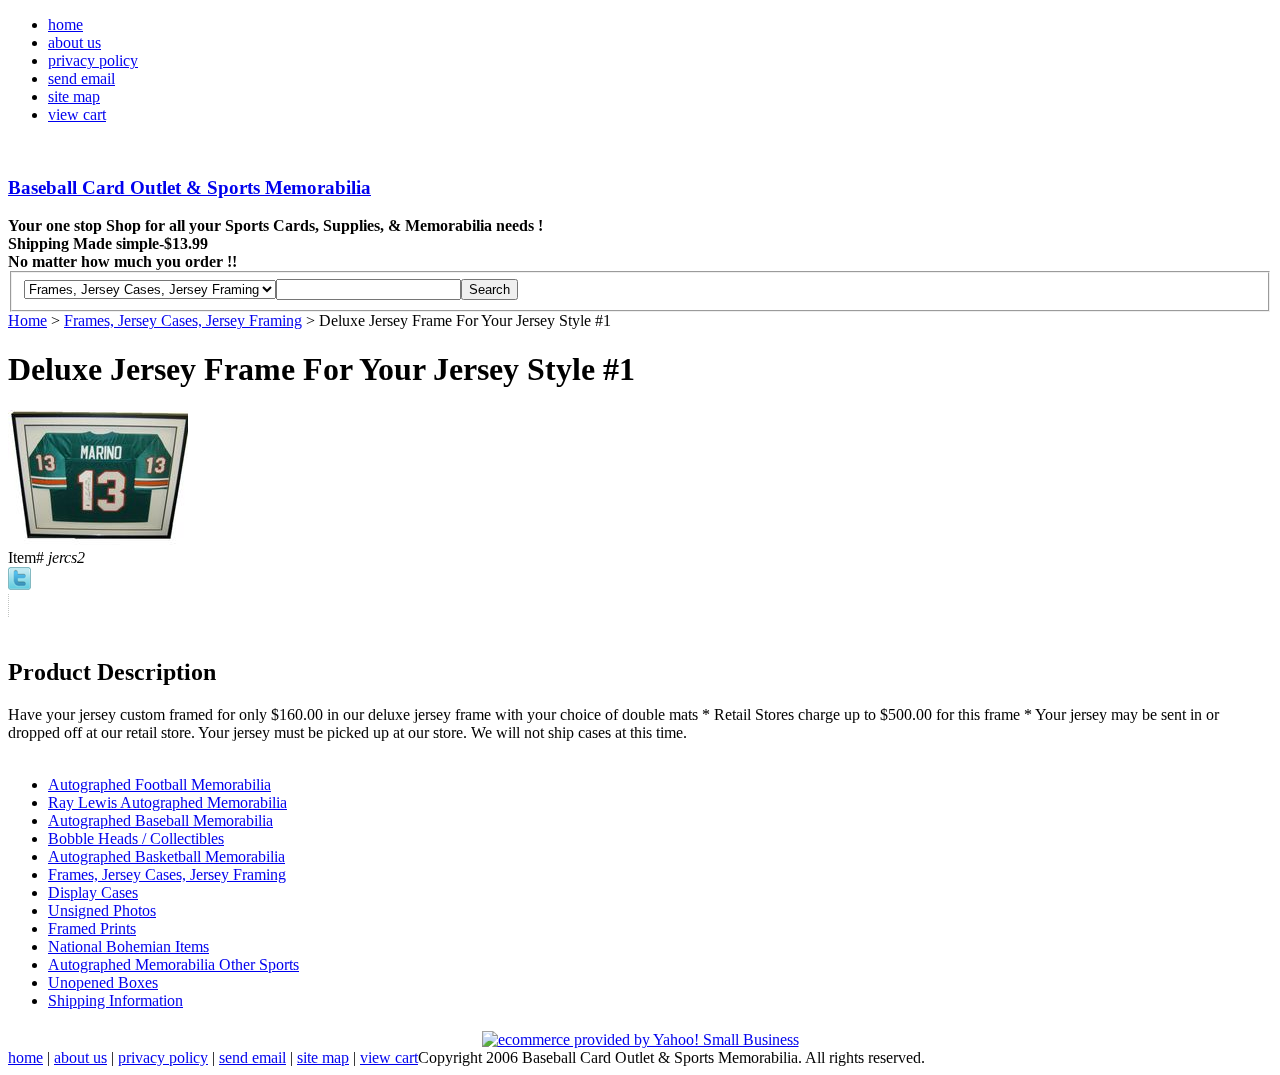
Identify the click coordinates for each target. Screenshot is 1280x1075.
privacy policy (93, 60)
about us (74, 42)
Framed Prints (92, 928)
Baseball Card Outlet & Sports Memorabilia (189, 187)
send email (81, 78)
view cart (77, 114)
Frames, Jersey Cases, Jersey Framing (183, 320)
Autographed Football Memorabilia (159, 784)
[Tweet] (19, 584)
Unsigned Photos (102, 910)
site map (74, 96)
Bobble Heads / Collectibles (136, 838)
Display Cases (93, 892)
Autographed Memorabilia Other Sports (173, 964)
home (65, 24)
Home (27, 320)
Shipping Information (115, 1000)
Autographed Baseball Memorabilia (160, 820)
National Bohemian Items (128, 946)
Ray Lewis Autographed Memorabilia (167, 802)
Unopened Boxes (103, 982)
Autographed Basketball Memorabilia (166, 856)
